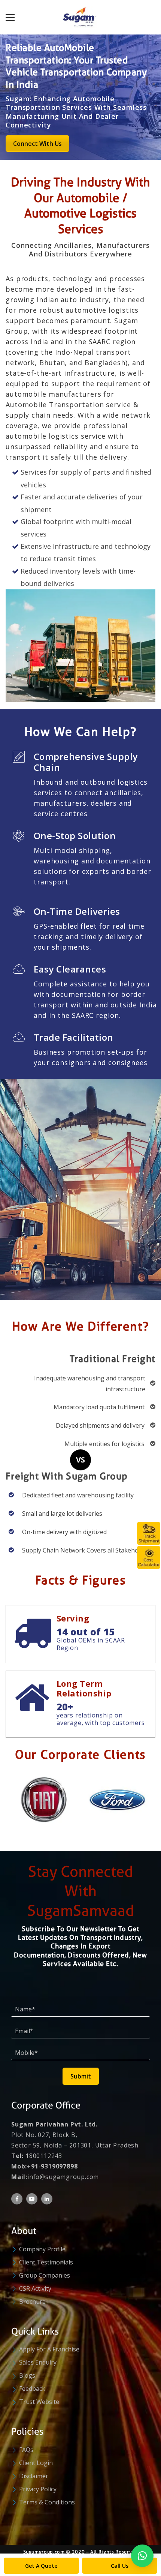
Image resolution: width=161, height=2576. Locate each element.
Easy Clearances (70, 969)
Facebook (17, 2199)
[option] (43, 1795)
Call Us (120, 2566)
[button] (142, 2556)
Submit (81, 2076)
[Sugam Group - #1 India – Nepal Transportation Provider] (80, 17)
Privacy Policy (38, 2489)
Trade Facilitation (74, 1038)
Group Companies (45, 2275)
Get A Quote (41, 2566)
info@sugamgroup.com (63, 2177)
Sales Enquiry (38, 2362)
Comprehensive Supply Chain (86, 762)
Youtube (32, 2199)
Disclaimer (34, 2476)
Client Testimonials (46, 2262)
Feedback (32, 2389)
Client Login (36, 2463)
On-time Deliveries (77, 912)
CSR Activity (35, 2288)
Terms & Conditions (47, 2502)
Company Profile (42, 2249)
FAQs (26, 2450)
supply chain (28, 415)
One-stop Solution (75, 836)
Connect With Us (37, 144)
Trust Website (39, 2402)
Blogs (27, 2375)
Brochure (32, 2302)
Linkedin (47, 2199)
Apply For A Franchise (49, 2349)
